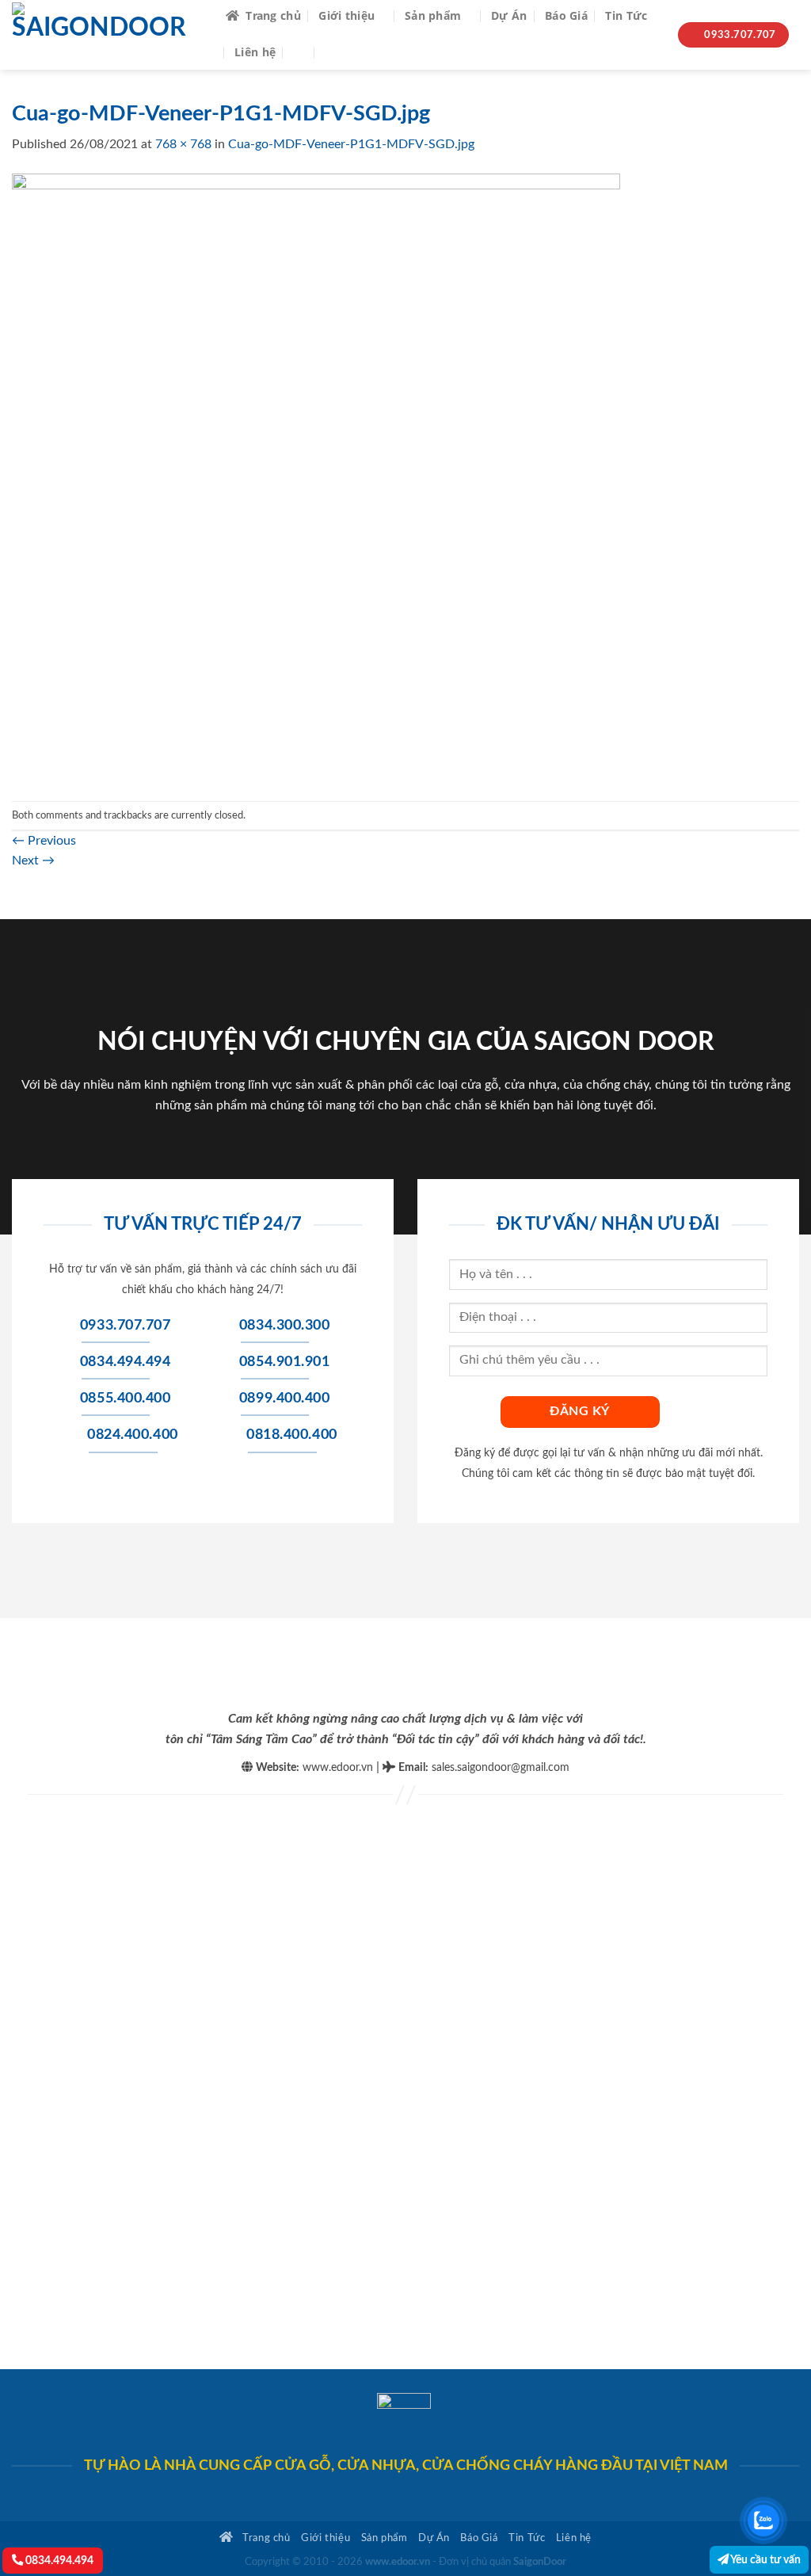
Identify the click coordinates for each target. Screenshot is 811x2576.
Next (33, 861)
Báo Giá (566, 15)
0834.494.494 (58, 2561)
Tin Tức (626, 15)
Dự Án (509, 15)
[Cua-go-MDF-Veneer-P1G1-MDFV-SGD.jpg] (316, 477)
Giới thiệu (346, 15)
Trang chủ (273, 15)
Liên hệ (255, 52)
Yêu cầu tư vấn (765, 2560)
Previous (44, 841)
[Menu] (335, 52)
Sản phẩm (433, 15)
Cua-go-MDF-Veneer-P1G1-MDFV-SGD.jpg (351, 144)
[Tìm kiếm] (301, 52)
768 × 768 (183, 144)
